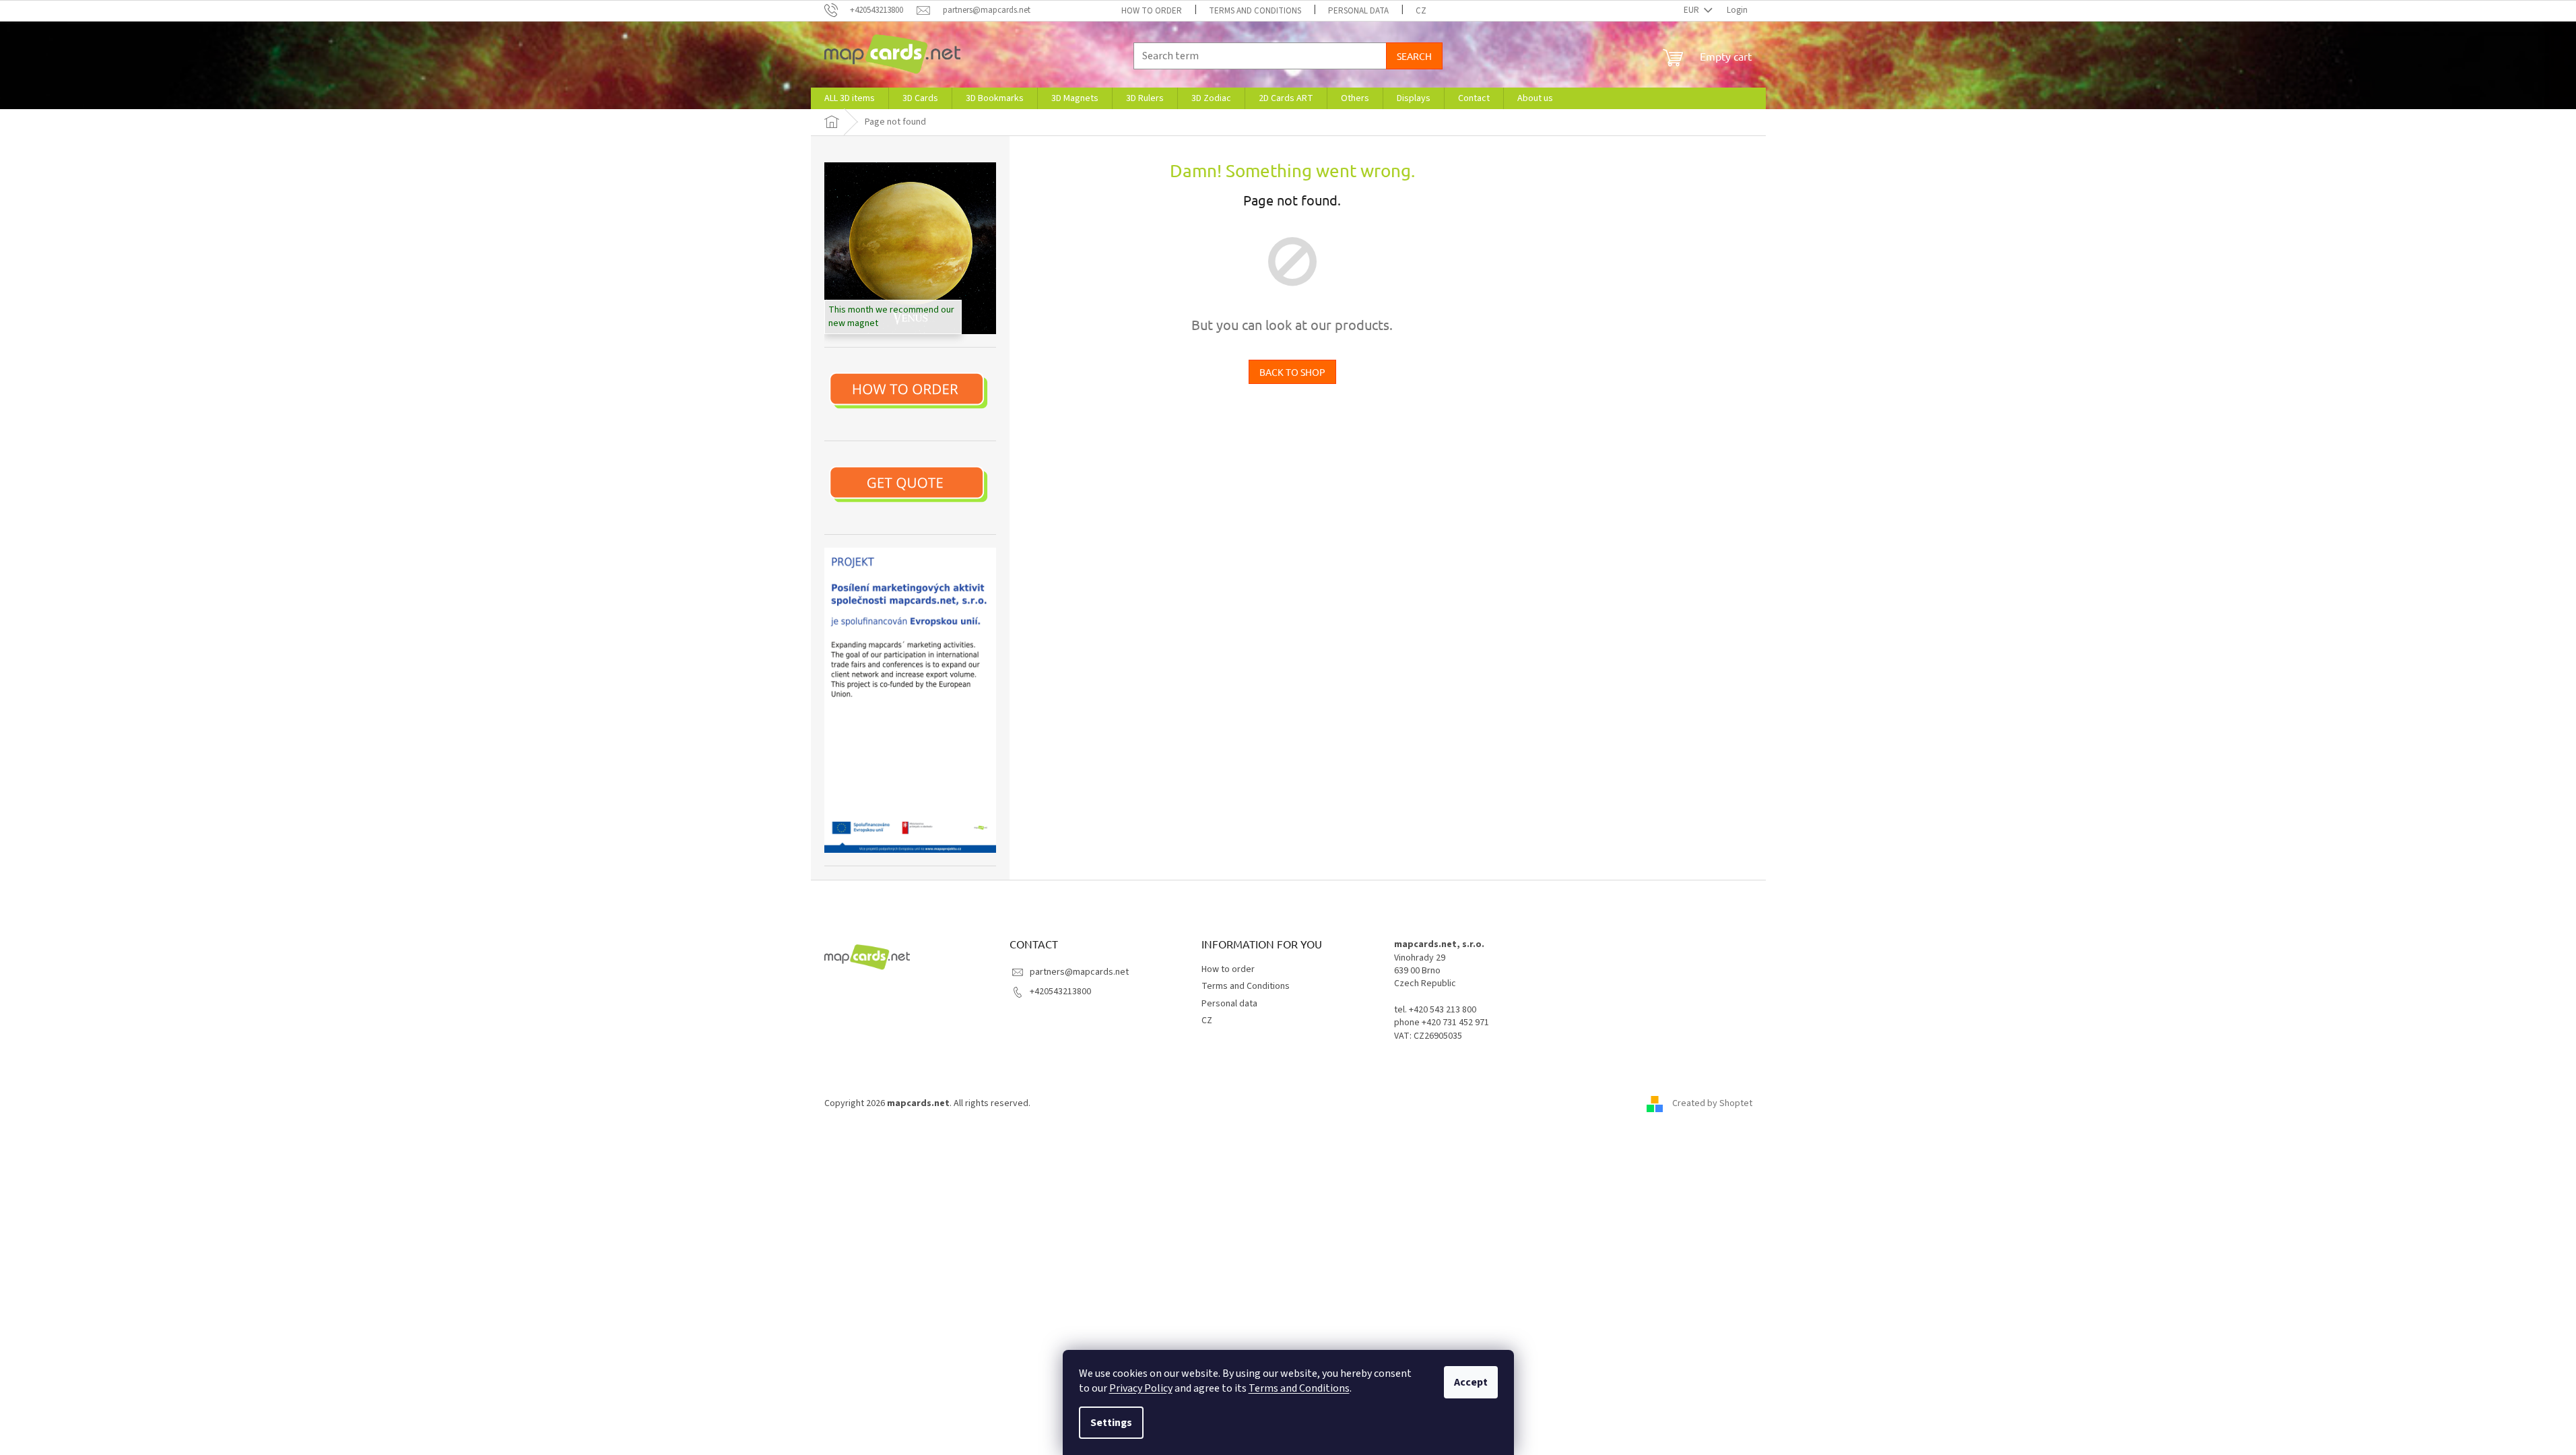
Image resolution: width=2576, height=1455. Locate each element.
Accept (1471, 1382)
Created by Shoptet (1712, 1103)
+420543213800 (1060, 992)
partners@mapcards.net (1079, 972)
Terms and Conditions (1299, 1388)
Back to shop (1292, 372)
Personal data (1358, 11)
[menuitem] (850, 98)
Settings (1111, 1423)
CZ (1421, 11)
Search (1414, 56)
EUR (1692, 10)
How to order (1152, 11)
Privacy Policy (1141, 1388)
